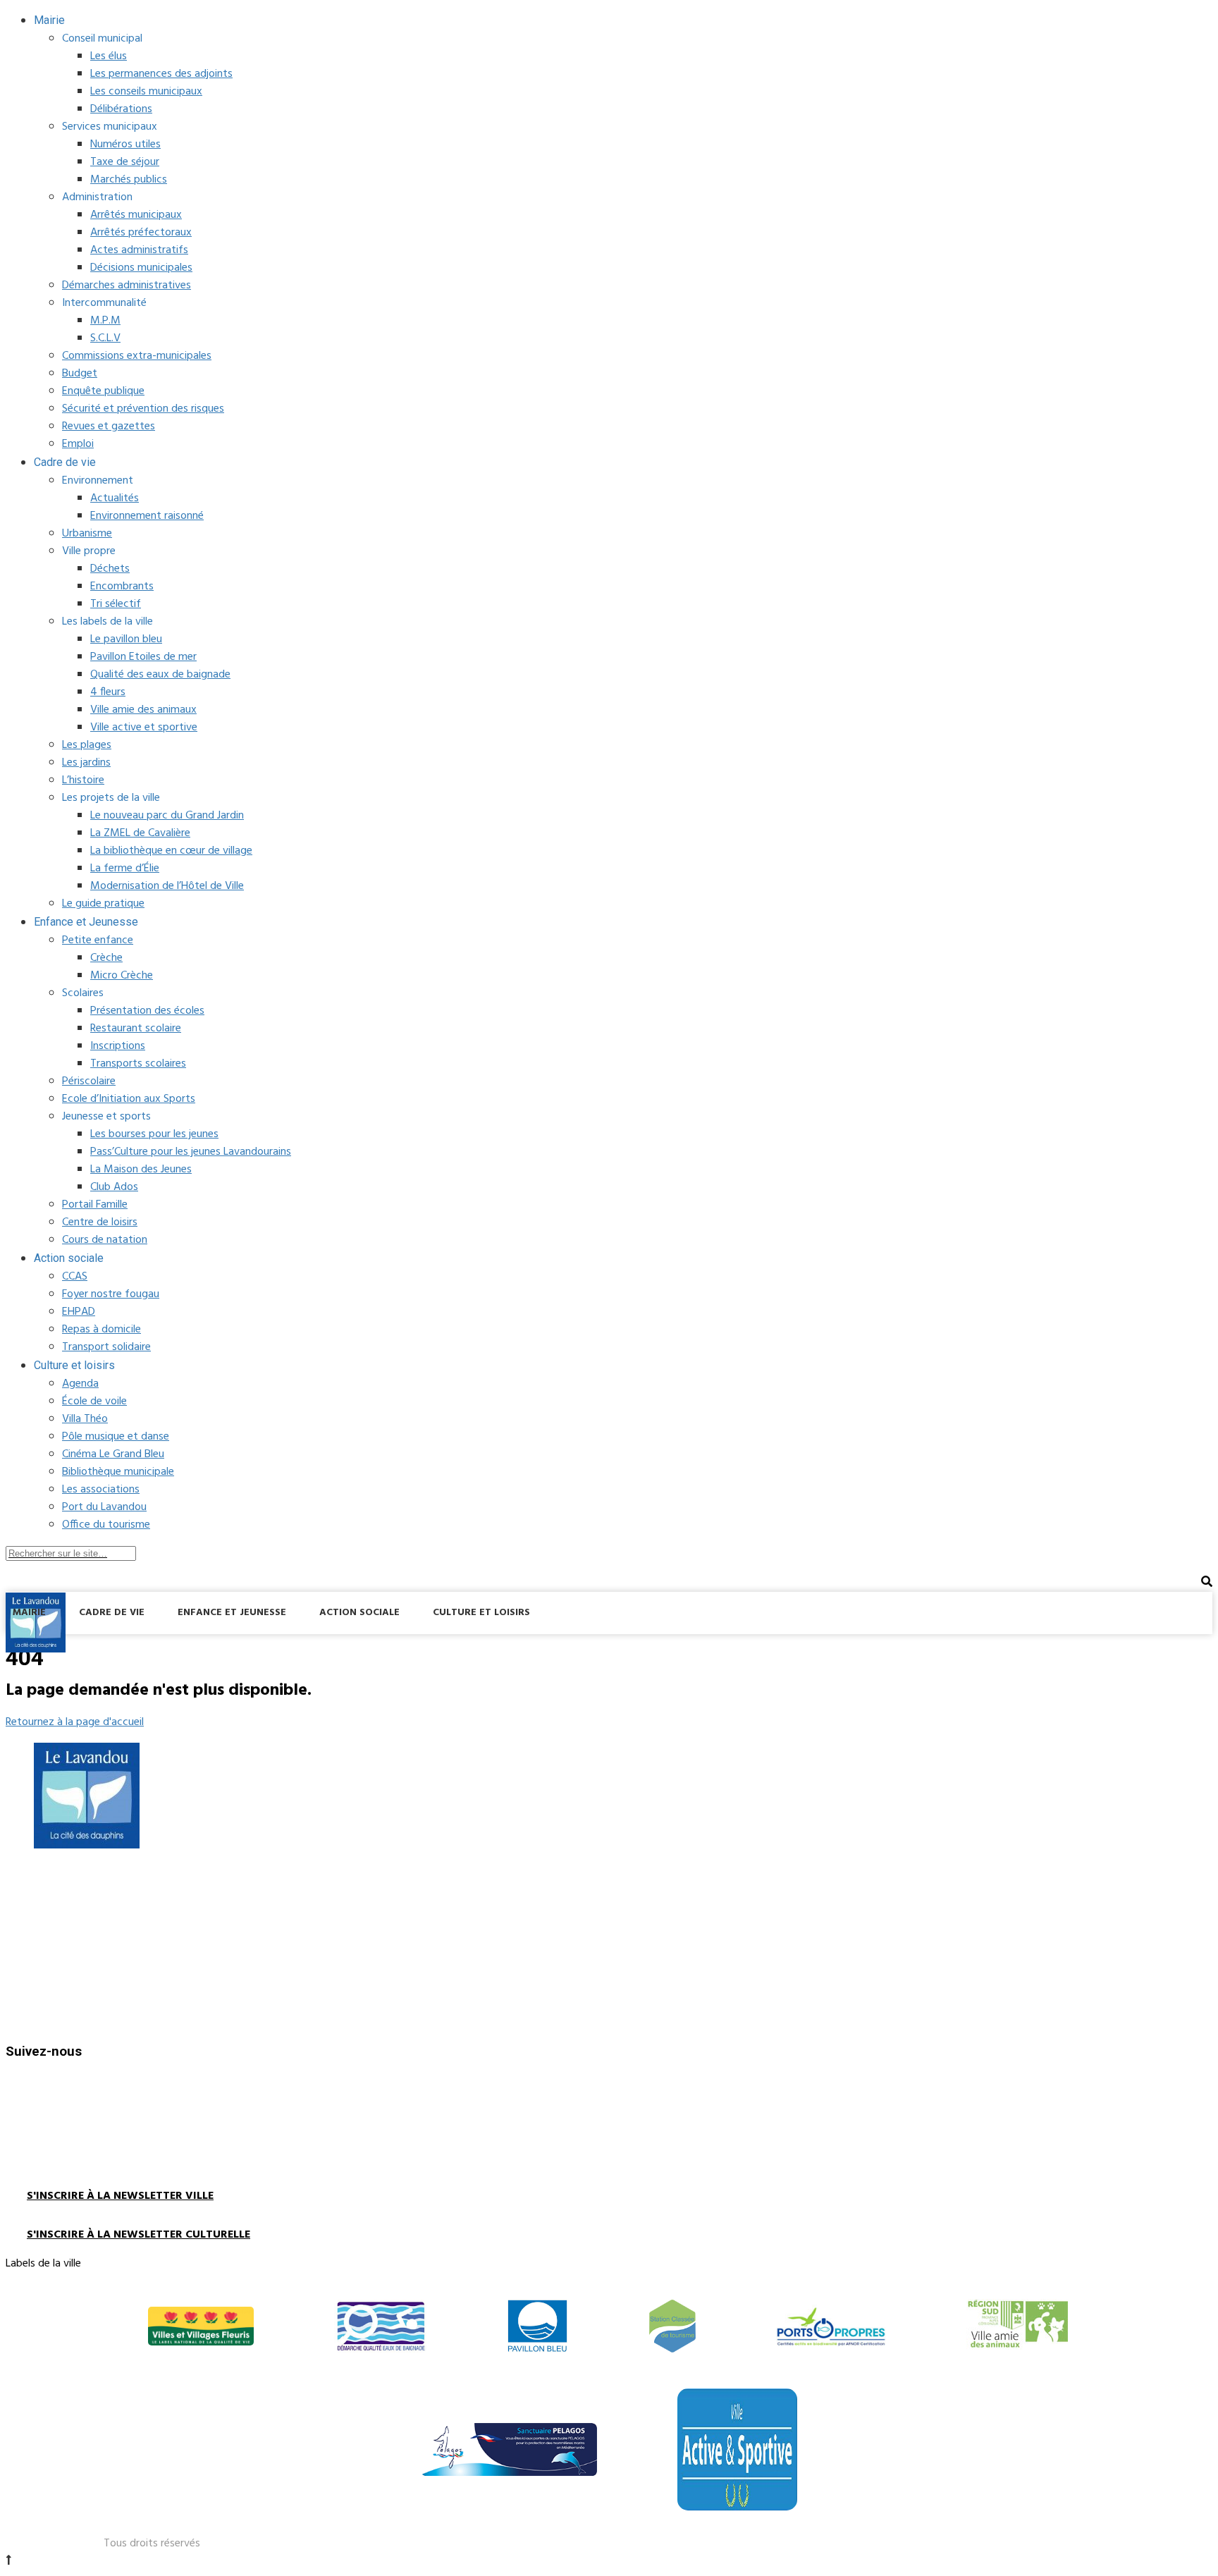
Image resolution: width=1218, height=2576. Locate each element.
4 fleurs (108, 692)
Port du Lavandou (104, 1507)
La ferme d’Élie (125, 869)
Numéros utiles (125, 145)
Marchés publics (129, 180)
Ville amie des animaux (143, 710)
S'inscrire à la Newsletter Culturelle (139, 2235)
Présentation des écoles (147, 1011)
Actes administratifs (139, 250)
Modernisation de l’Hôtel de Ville (167, 886)
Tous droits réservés (152, 2544)
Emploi (78, 444)
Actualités (115, 498)
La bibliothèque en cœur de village (171, 851)
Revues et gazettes (109, 427)
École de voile (94, 1402)
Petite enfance (98, 940)
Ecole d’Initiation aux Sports (129, 1099)
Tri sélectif (116, 604)
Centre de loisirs (100, 1222)
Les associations (101, 1490)
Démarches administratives (127, 286)
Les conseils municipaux (146, 92)
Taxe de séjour (125, 162)
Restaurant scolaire (136, 1029)
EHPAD (79, 1312)
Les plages (87, 745)
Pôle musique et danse (116, 1437)
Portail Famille (95, 1205)
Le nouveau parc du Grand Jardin (167, 816)
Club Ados (114, 1187)
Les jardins (86, 763)
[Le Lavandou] (36, 1650)
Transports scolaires (138, 1064)
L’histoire (83, 780)
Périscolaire (89, 1081)
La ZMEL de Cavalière (140, 833)
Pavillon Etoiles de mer (143, 657)
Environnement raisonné (147, 516)
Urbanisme (87, 534)
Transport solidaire (106, 1347)
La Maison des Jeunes (141, 1170)
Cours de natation (105, 1240)
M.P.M (105, 321)
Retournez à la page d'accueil (75, 1722)
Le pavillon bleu (126, 639)
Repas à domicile (101, 1330)
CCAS (75, 1277)
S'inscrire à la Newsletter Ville (120, 2196)
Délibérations (121, 109)
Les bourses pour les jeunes (154, 1134)
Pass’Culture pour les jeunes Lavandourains (191, 1152)
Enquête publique (103, 391)
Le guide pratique (103, 904)
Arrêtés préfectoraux (141, 233)
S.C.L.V (105, 338)
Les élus (109, 56)
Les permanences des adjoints (161, 74)
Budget (80, 374)
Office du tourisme (106, 1525)
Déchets (110, 569)
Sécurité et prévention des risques (143, 409)
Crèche (106, 958)
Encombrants (122, 587)
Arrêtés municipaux (136, 215)
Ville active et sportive (144, 728)
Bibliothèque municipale (118, 1472)
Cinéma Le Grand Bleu (113, 1454)
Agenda (80, 1384)
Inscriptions (118, 1046)
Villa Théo (85, 1419)
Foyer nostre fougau (111, 1294)
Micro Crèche (122, 976)
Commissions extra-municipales (137, 356)
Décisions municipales (141, 268)
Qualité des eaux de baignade (160, 675)
